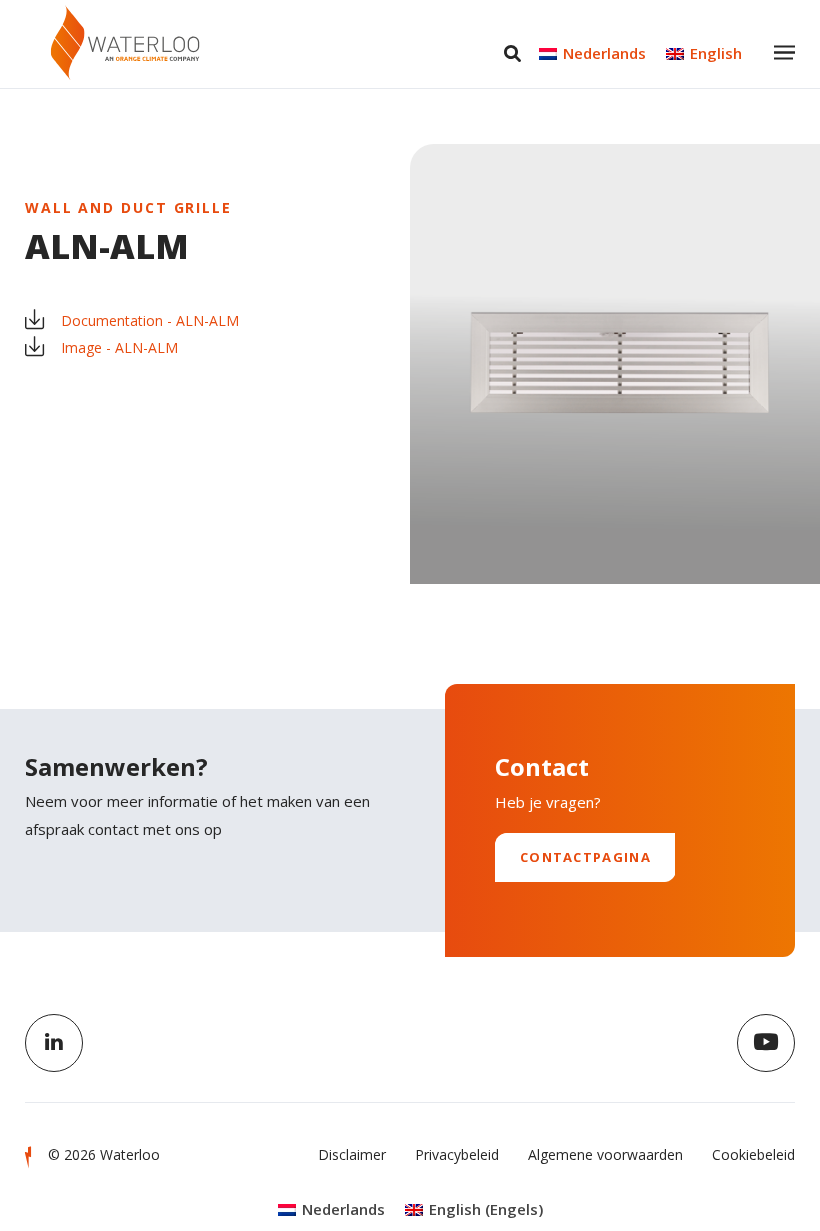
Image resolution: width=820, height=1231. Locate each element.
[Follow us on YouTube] (766, 1043)
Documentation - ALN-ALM (150, 320)
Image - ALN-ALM (119, 347)
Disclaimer (352, 1154)
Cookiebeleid (753, 1154)
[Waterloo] (125, 42)
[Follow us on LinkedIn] (54, 1043)
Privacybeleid (457, 1154)
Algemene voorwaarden (605, 1154)
